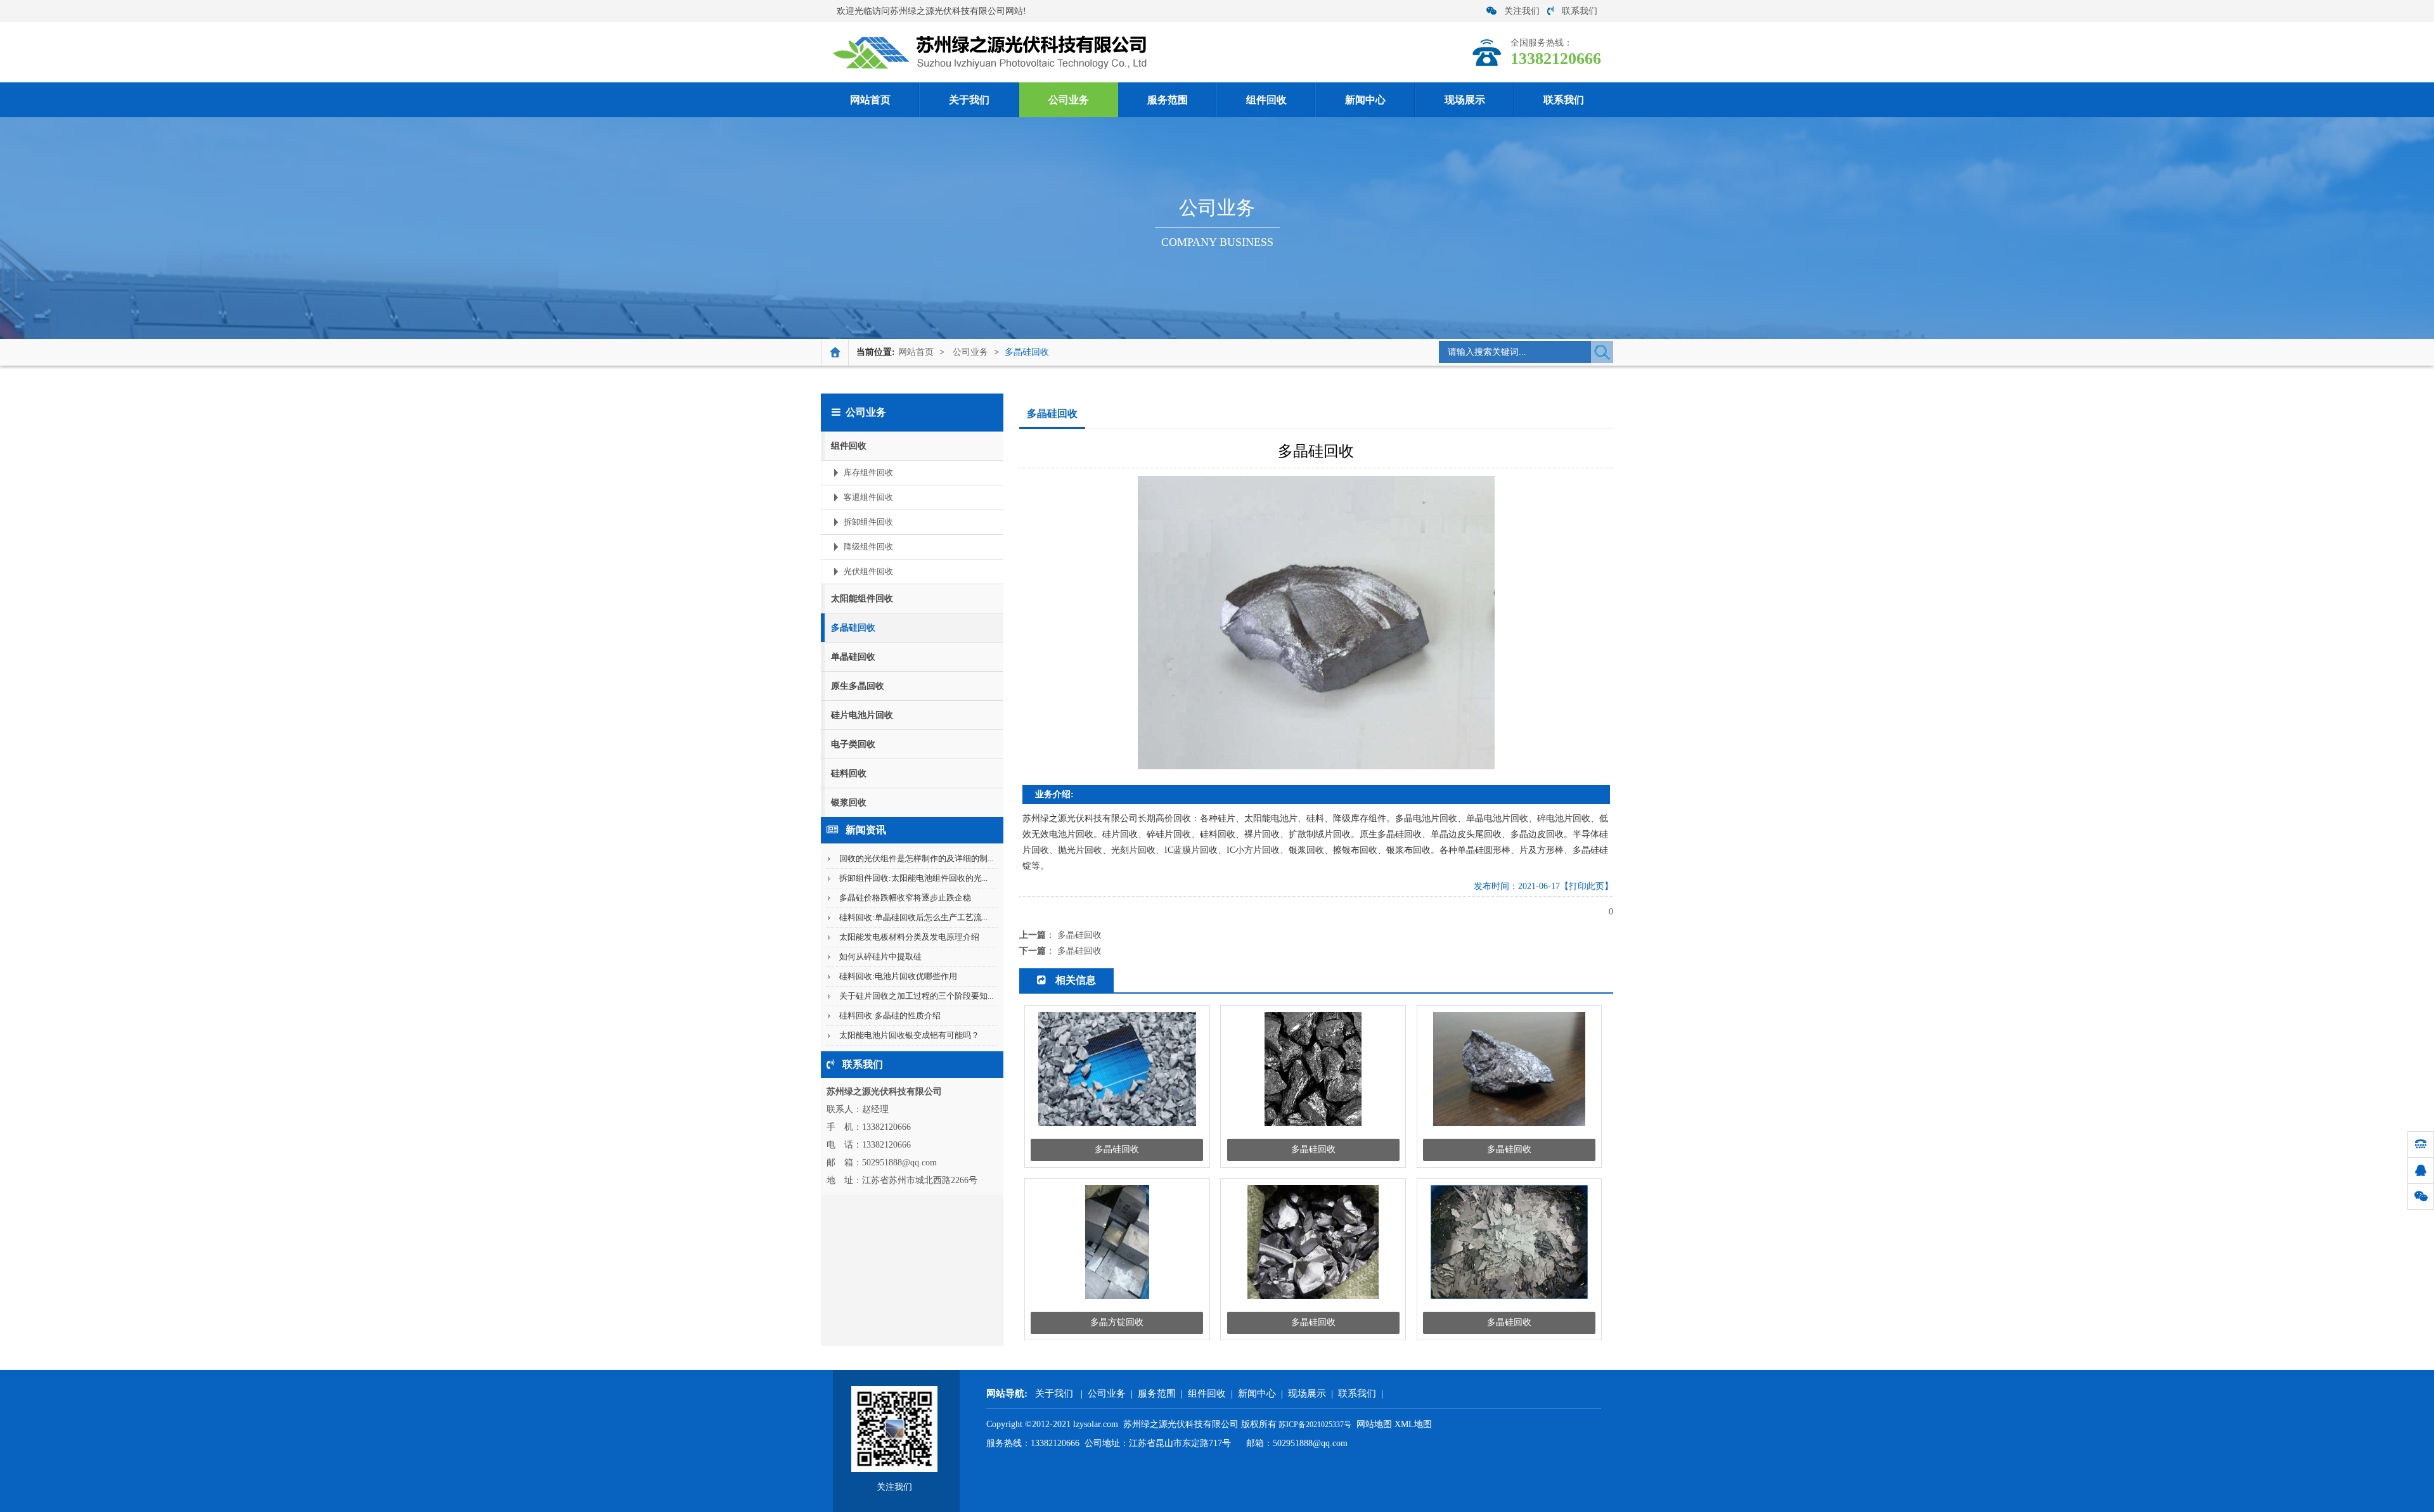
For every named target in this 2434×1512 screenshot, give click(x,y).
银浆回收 (849, 803)
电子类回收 (853, 744)
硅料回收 (849, 773)
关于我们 (969, 100)
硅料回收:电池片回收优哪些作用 (898, 976)
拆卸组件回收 (868, 522)
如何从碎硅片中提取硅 (880, 957)
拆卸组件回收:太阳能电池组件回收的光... (913, 878)
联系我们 (1580, 11)
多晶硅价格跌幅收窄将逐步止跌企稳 (905, 898)
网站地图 (1374, 1424)
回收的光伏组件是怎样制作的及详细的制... (916, 858)
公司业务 (1069, 100)
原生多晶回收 (858, 686)
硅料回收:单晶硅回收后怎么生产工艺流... (913, 917)
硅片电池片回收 (862, 715)
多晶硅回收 (1027, 352)
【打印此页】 (1587, 886)
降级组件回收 (868, 547)
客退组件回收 (868, 497)
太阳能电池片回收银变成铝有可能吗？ (909, 1035)
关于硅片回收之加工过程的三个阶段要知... (916, 996)
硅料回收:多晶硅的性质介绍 (890, 1015)
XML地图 (1413, 1424)
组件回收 (1266, 100)
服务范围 (1168, 100)
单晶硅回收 (853, 657)
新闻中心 (1365, 100)
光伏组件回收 (868, 571)
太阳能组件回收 (862, 599)
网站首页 (870, 100)
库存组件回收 (868, 472)
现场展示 (1465, 100)
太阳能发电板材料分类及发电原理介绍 (909, 937)
